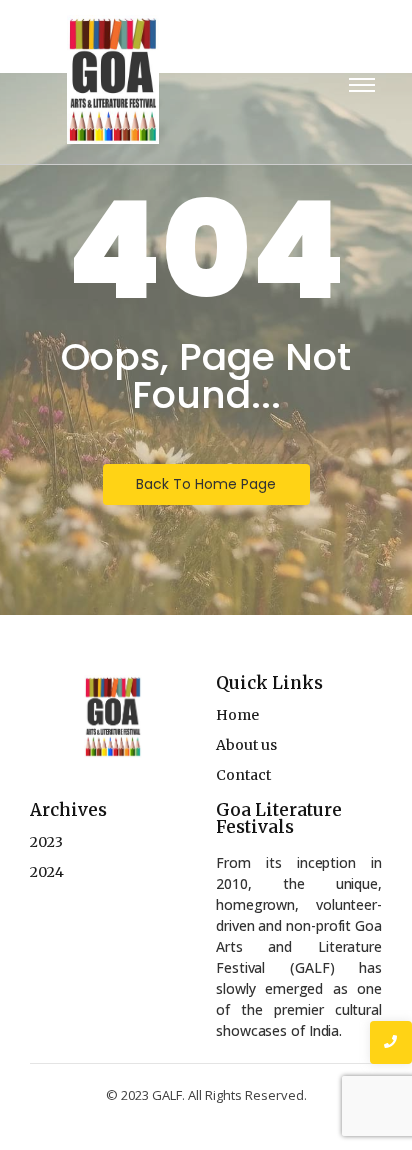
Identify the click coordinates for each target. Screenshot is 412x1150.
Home (237, 715)
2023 (46, 842)
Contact (243, 775)
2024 (47, 872)
